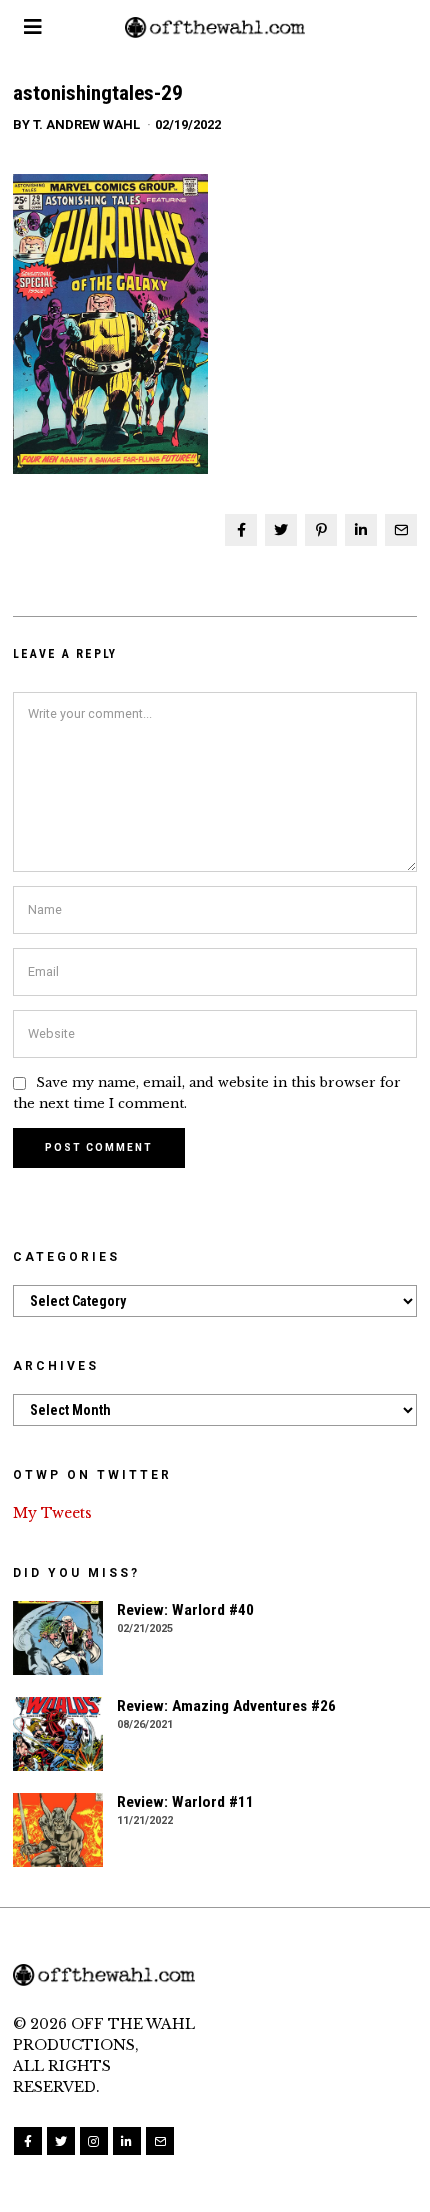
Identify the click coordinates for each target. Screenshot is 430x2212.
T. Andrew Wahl (86, 124)
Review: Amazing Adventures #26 (226, 1706)
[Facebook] (241, 530)
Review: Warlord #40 (185, 1610)
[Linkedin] (361, 530)
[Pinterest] (321, 530)
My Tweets (52, 1513)
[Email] (401, 530)
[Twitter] (281, 530)
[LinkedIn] (127, 2141)
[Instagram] (94, 2141)
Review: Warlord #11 (185, 1802)
